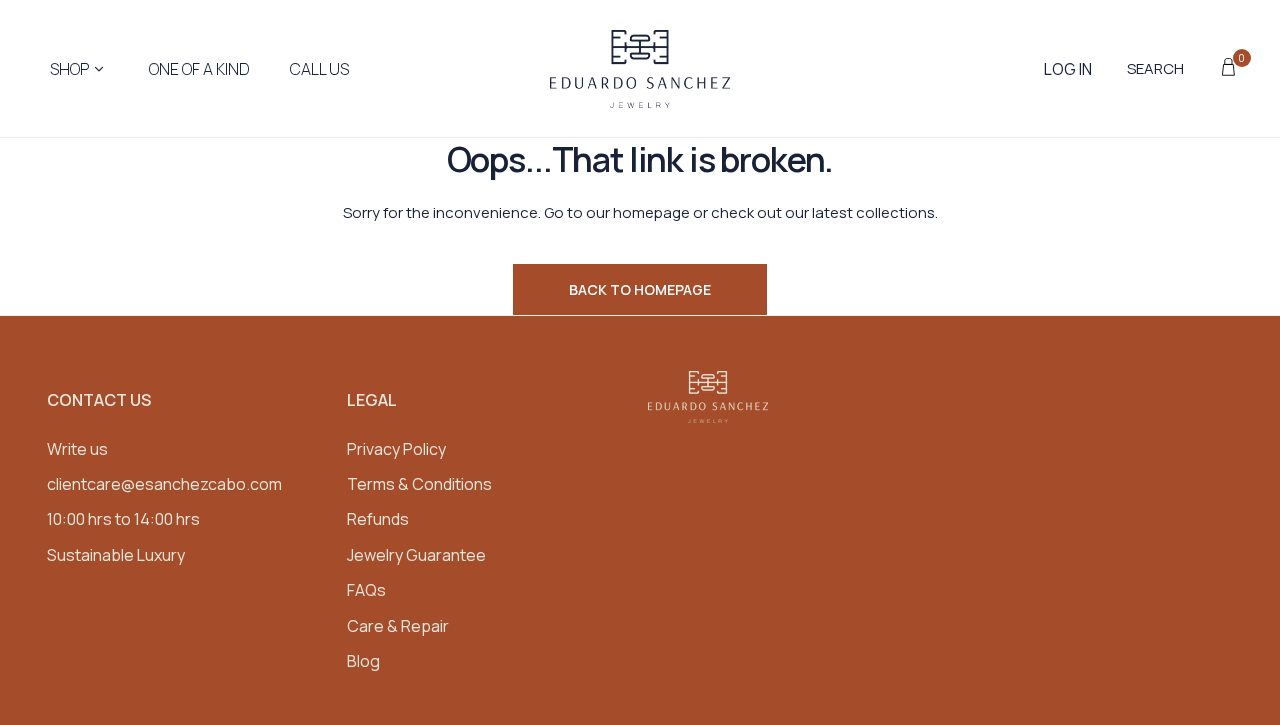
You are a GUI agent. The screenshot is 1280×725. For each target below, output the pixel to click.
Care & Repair (398, 626)
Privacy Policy (396, 449)
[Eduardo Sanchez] (640, 69)
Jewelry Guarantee (416, 555)
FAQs (366, 590)
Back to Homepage (640, 289)
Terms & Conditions (419, 484)
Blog (363, 661)
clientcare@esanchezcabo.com (164, 484)
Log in (1068, 69)
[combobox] (1166, 69)
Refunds (378, 519)
